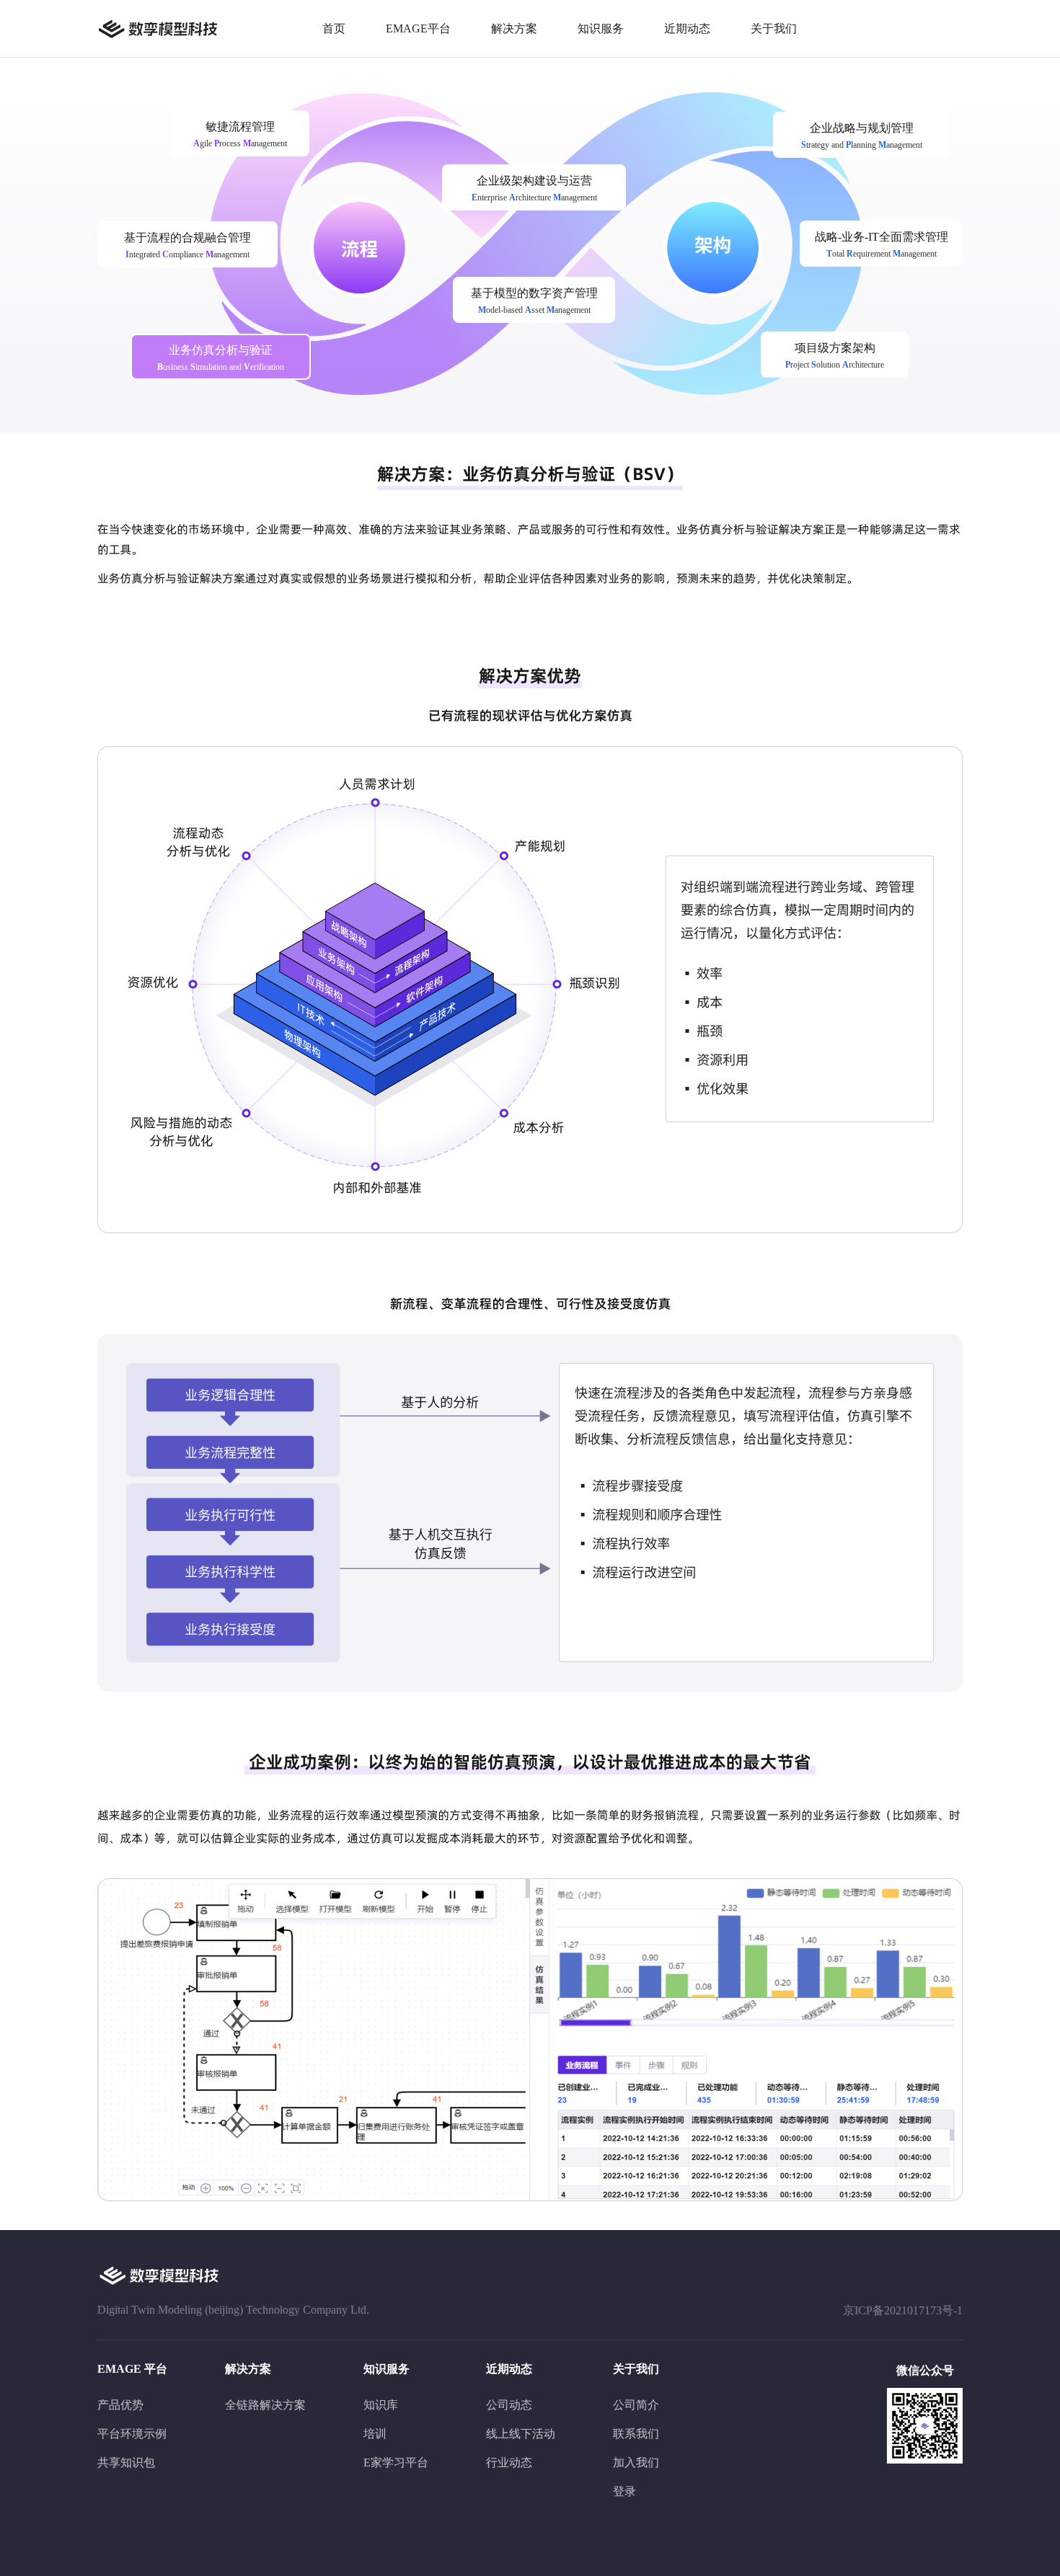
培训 (375, 2434)
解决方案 (514, 28)
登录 (624, 2491)
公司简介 (636, 2405)
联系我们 (636, 2434)
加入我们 (636, 2462)
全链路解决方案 (265, 2405)
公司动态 (509, 2405)
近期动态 (687, 28)
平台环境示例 (132, 2434)
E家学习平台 (396, 2462)
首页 (334, 28)
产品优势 (120, 2405)
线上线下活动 (521, 2434)
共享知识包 (126, 2462)
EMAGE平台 (418, 28)
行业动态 (509, 2462)
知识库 (381, 2405)
